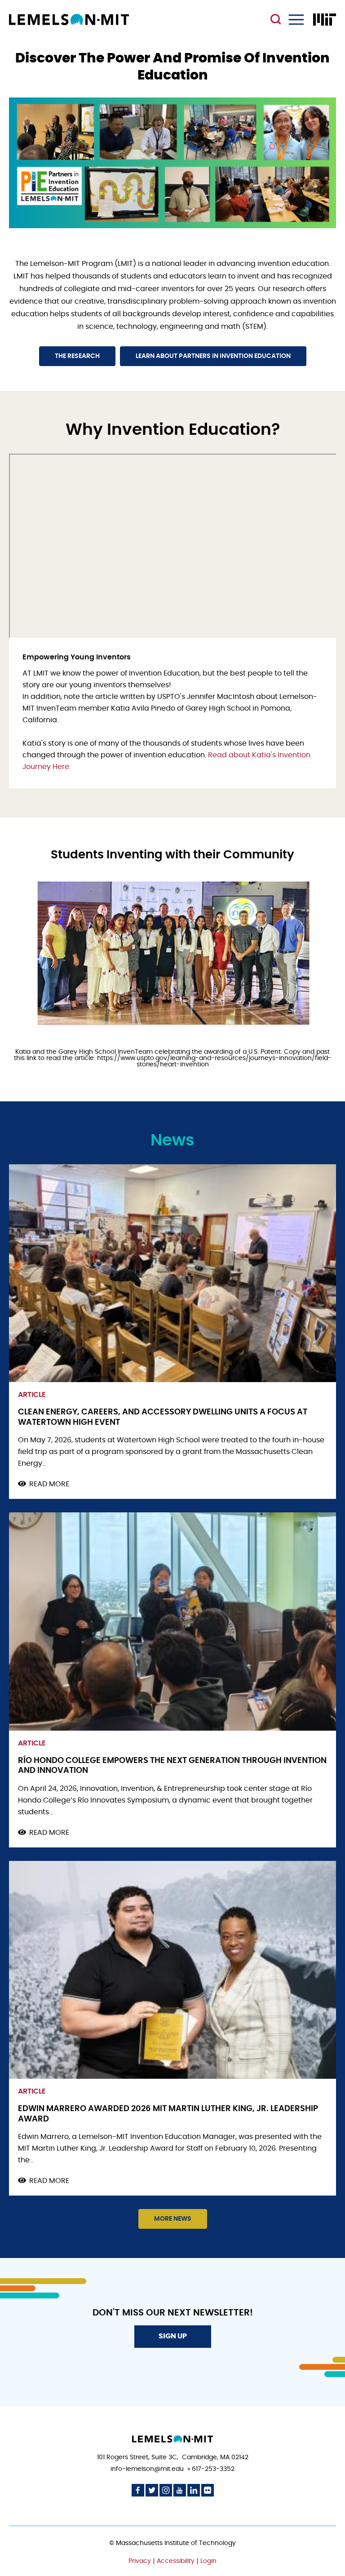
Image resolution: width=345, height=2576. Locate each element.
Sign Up (173, 2336)
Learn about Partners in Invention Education (213, 356)
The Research (77, 356)
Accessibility (176, 2561)
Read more (49, 1485)
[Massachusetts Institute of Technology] (325, 20)
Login (208, 2561)
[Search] (277, 20)
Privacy (140, 2561)
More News (173, 2219)
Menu (296, 20)
